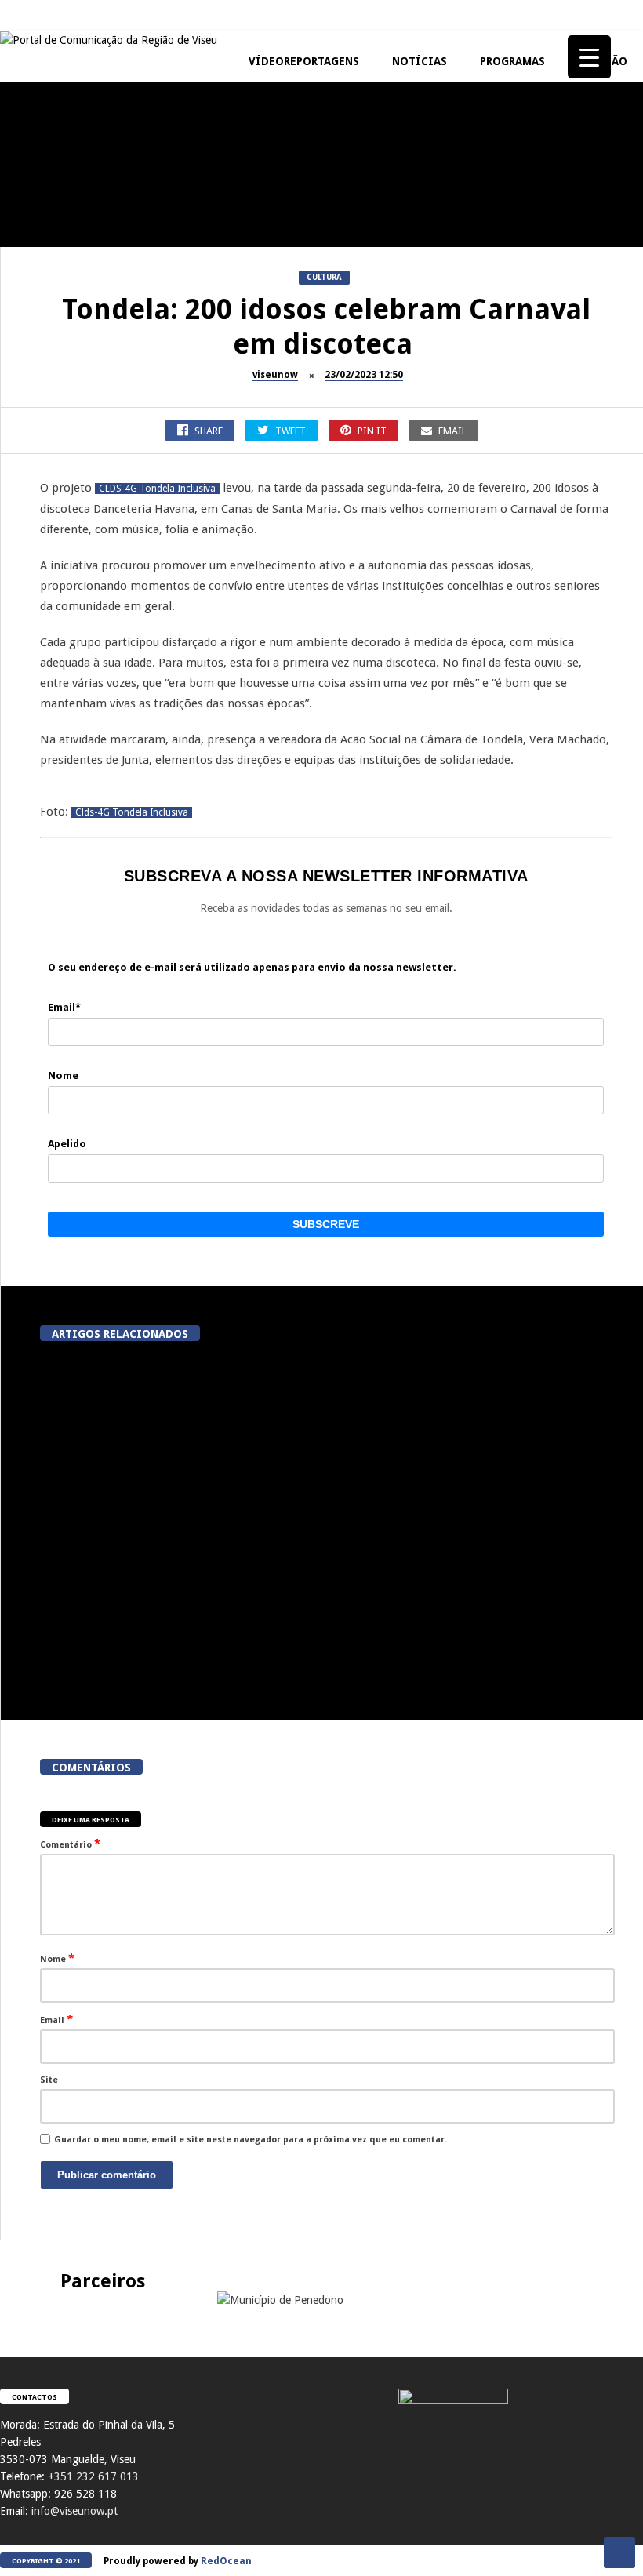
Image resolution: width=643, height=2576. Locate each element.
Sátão (208, 337)
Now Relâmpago (231, 486)
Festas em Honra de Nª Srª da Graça (87, 682)
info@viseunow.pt (74, 2511)
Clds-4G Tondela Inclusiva (132, 812)
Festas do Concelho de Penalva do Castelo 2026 (87, 222)
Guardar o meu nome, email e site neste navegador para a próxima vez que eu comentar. (251, 2140)
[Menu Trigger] (589, 57)
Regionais (30, 648)
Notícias (420, 61)
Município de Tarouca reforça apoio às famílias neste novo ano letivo (481, 1488)
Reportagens (36, 188)
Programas (512, 61)
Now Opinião (36, 337)
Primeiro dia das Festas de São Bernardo (86, 520)
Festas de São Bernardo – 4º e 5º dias (274, 371)
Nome (57, 1958)
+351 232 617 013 (93, 2476)
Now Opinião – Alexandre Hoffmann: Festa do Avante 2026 (87, 371)
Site (49, 2080)
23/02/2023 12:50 (364, 375)
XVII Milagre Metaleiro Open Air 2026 (463, 222)
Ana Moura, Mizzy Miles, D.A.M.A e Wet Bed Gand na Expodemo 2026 (301, 1488)
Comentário (70, 1844)
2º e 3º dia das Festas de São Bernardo (463, 371)
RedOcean (226, 2561)
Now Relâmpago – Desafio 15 (274, 513)
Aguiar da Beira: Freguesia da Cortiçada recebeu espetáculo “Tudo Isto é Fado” (481, 1649)
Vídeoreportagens (304, 61)
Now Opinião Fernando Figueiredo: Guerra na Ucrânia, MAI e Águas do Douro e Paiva (463, 527)
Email (56, 2019)
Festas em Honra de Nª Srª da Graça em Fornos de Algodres (274, 121)
